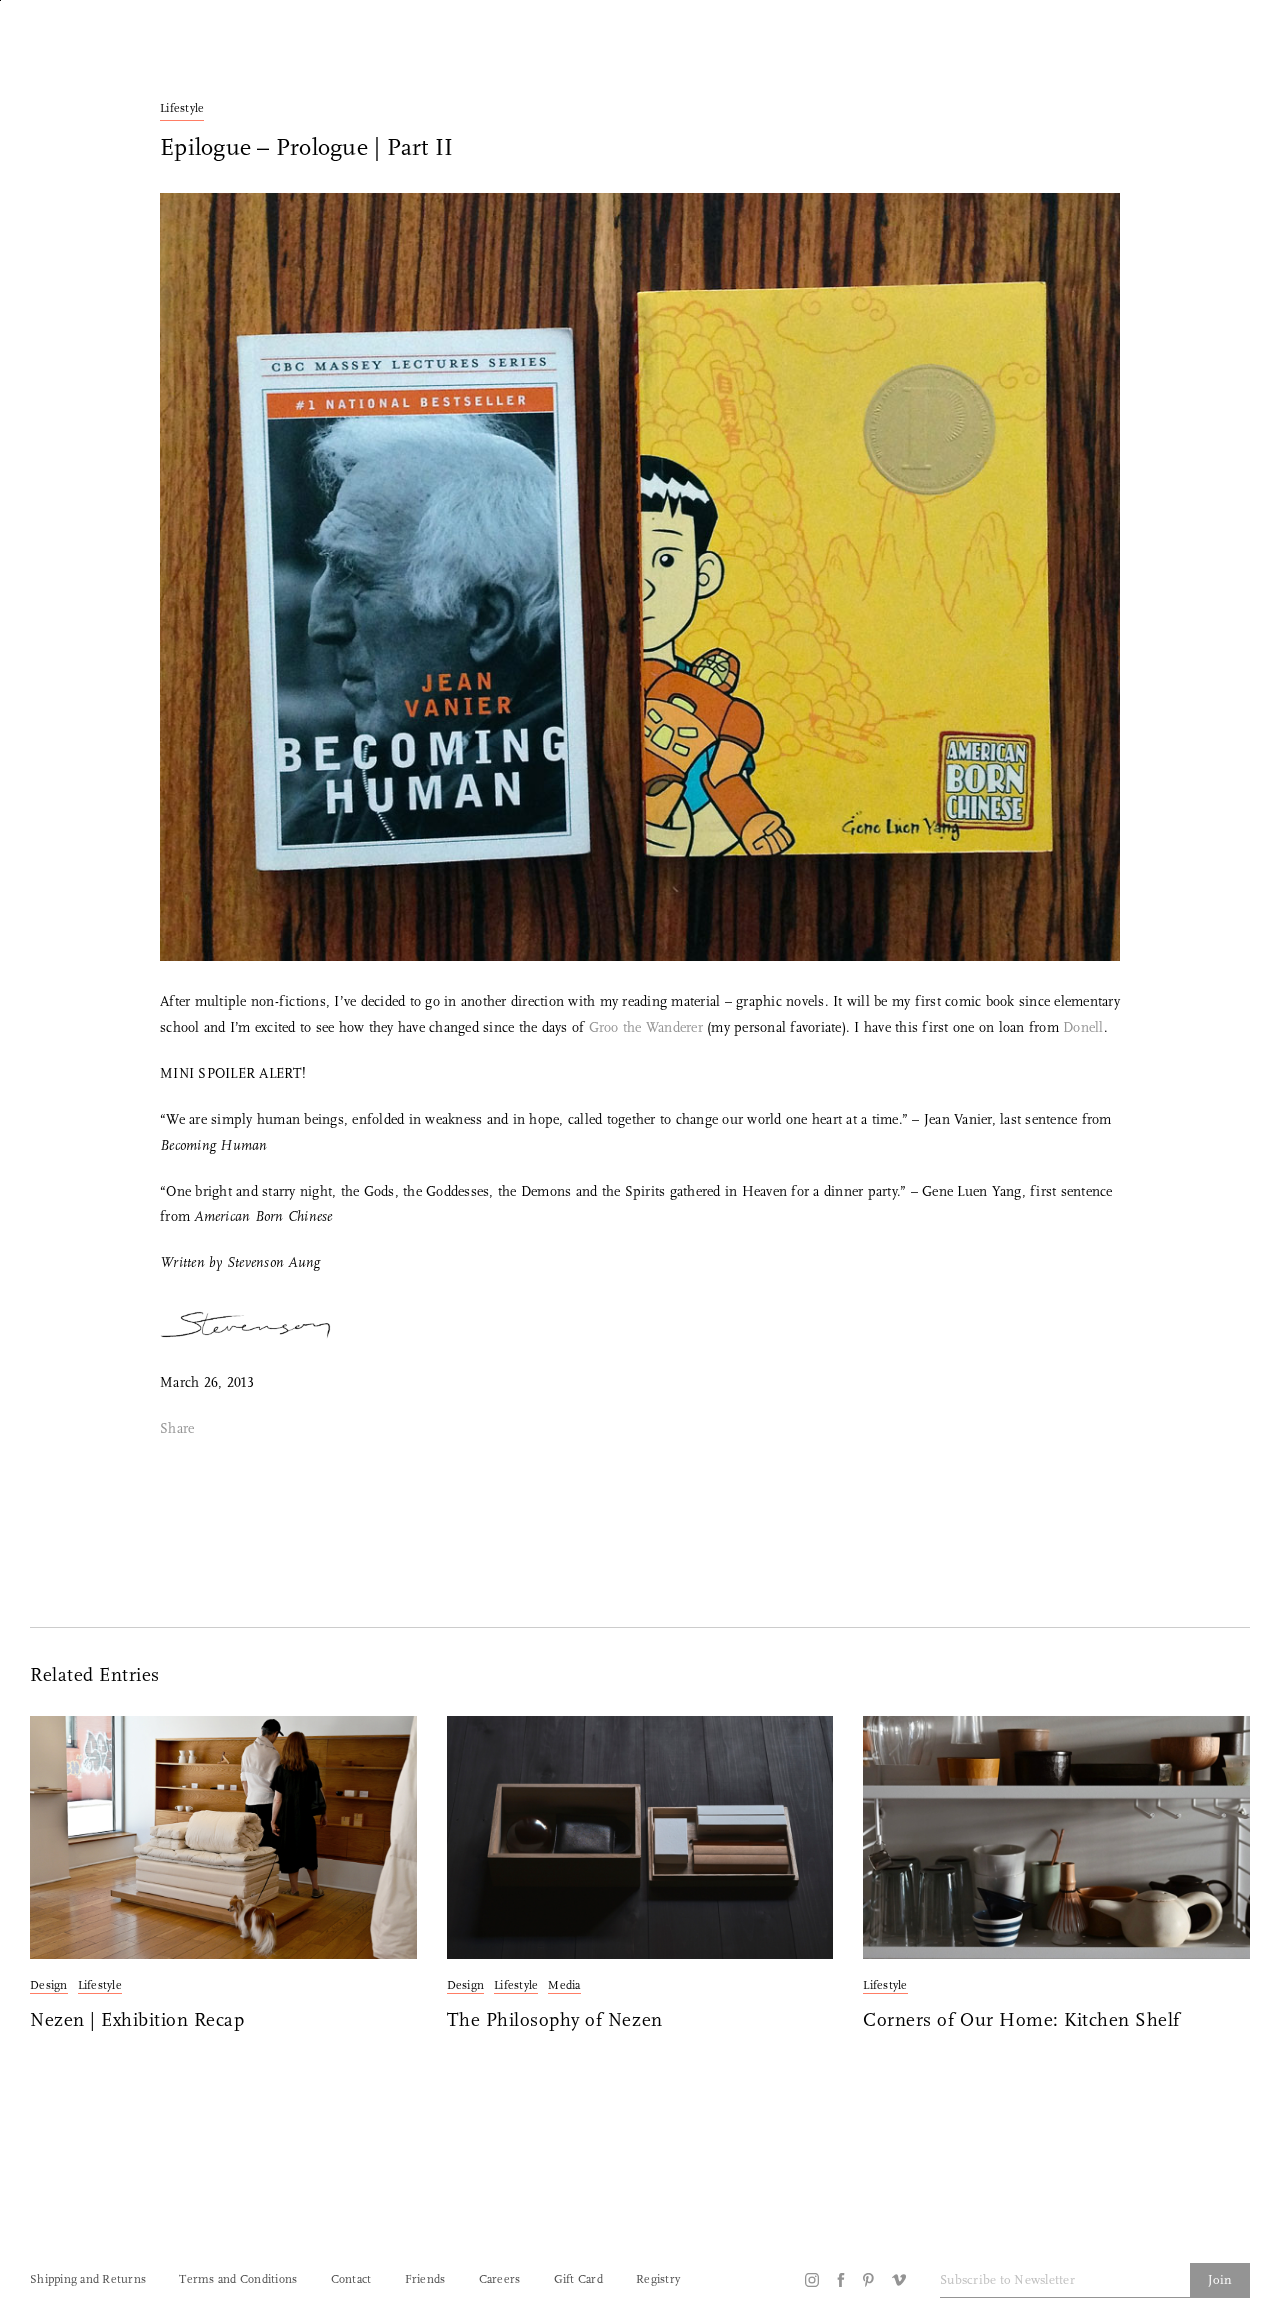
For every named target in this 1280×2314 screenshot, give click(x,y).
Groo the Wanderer (646, 1028)
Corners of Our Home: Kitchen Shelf (1021, 2021)
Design (49, 1986)
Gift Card (578, 2280)
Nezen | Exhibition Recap (137, 2021)
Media (564, 1986)
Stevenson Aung (274, 1263)
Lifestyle (182, 109)
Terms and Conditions (238, 2280)
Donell (1083, 1028)
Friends (425, 2280)
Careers (500, 2280)
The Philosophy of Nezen (555, 2021)
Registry (658, 2280)
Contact (351, 2280)
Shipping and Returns (88, 2280)
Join (1220, 2280)
